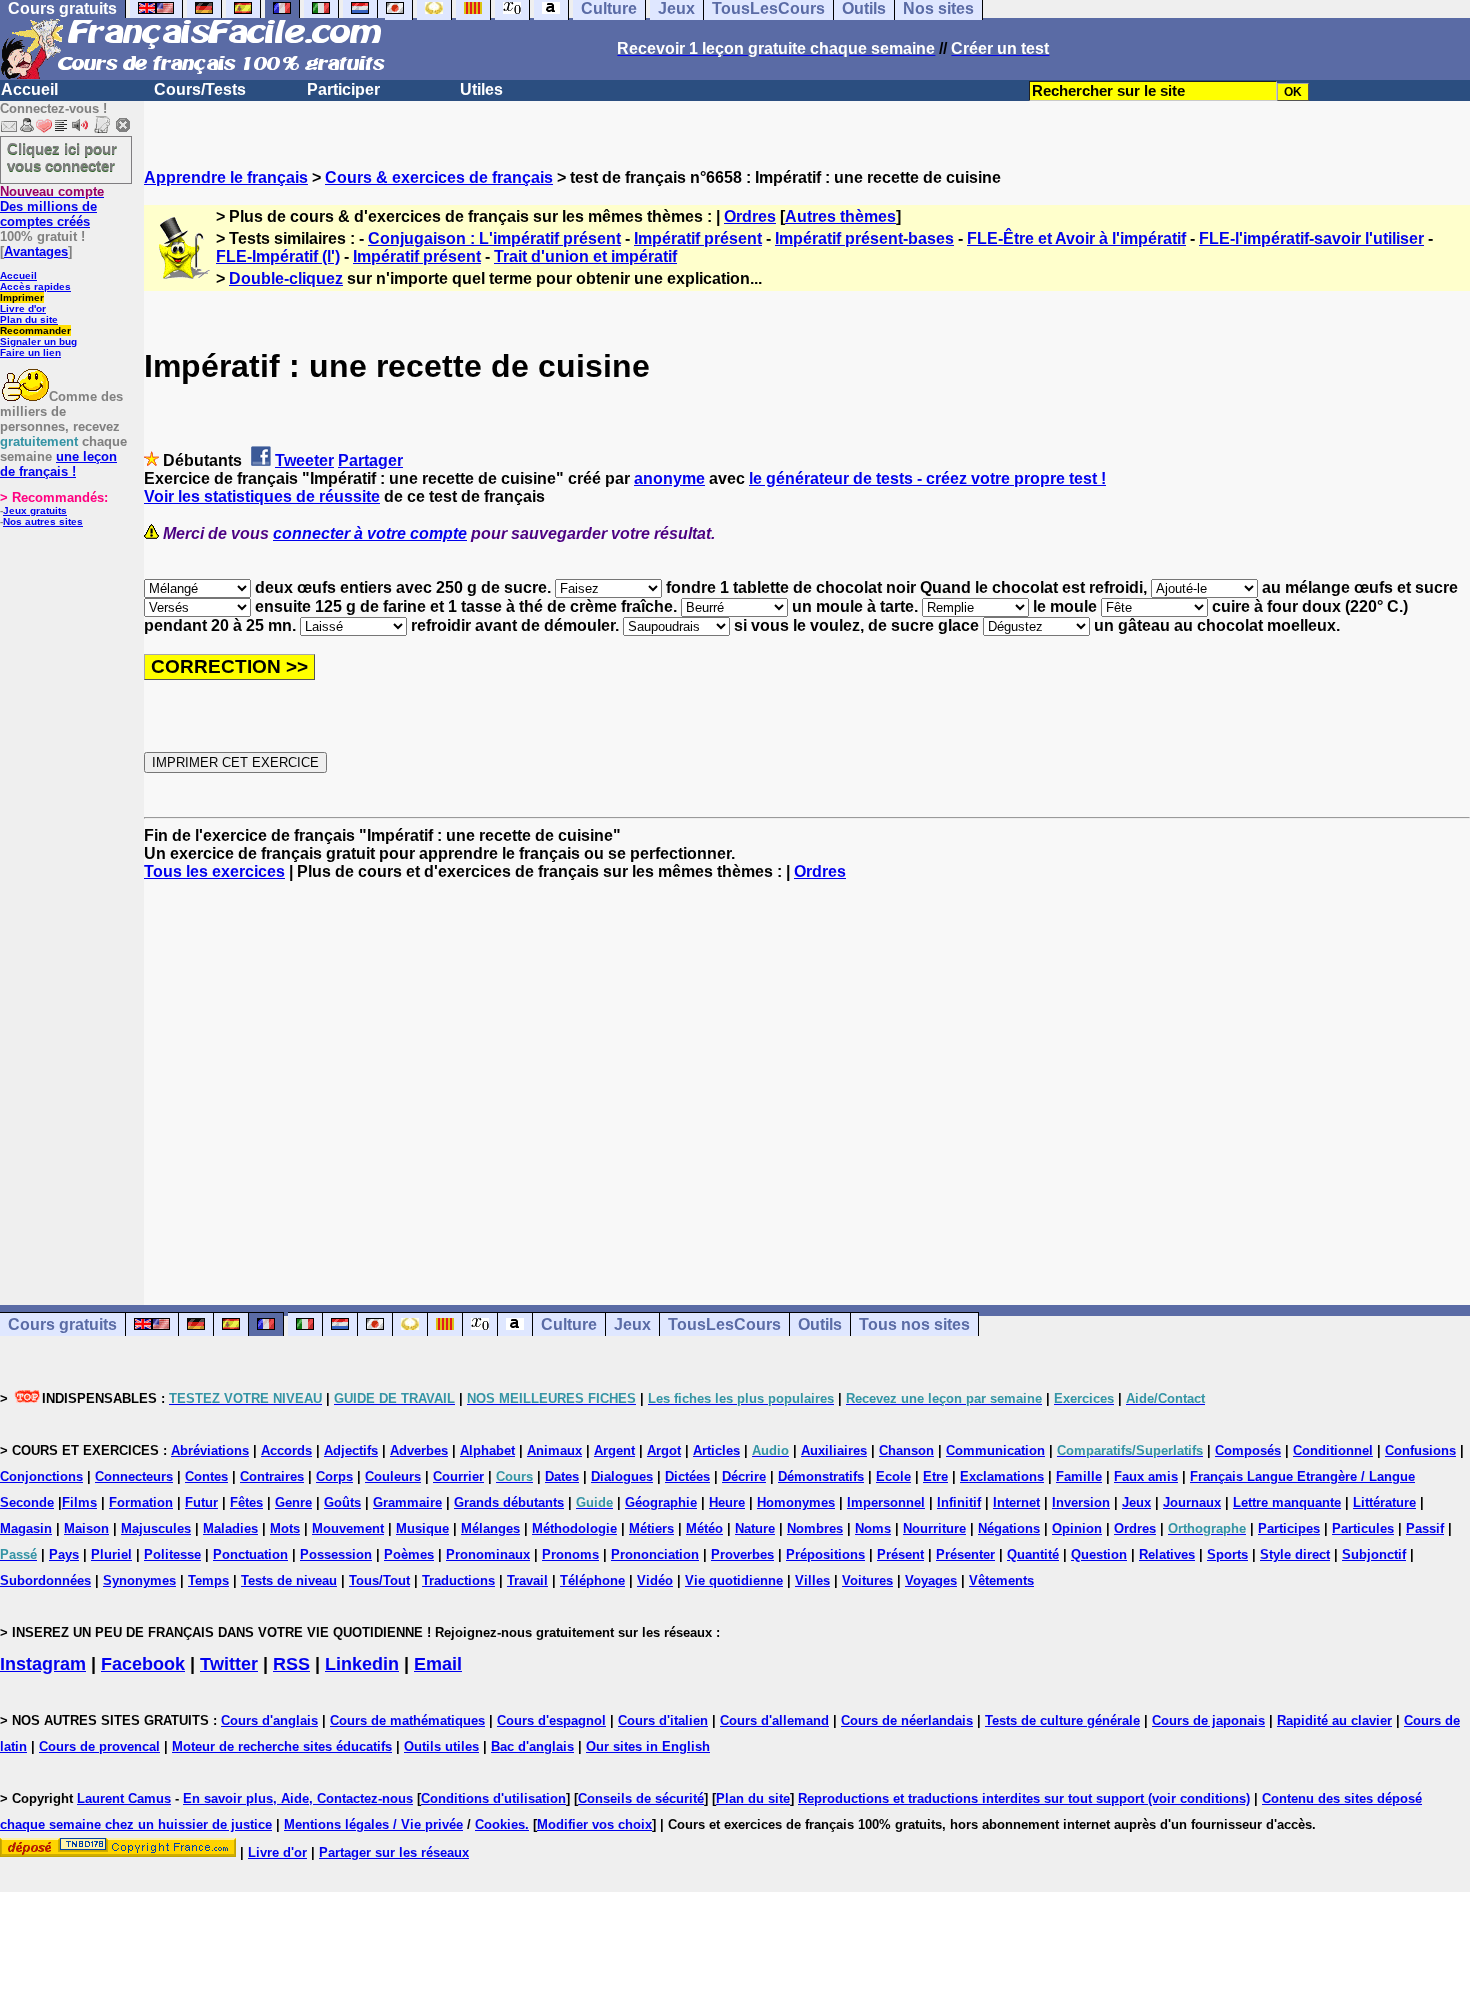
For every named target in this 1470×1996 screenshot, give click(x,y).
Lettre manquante (1287, 1502)
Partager (370, 460)
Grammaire (407, 1502)
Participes (1289, 1528)
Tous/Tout (379, 1580)
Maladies (230, 1528)
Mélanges (490, 1528)
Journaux (1192, 1502)
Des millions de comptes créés (52, 206)
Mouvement (348, 1528)
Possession (336, 1554)
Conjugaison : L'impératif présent (494, 238)
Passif (1425, 1528)
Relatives (1167, 1554)
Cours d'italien (663, 1720)
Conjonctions (41, 1476)
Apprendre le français (226, 177)
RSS (291, 1664)
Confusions (1420, 1450)
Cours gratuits (62, 1324)
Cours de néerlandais (907, 1720)
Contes (206, 1476)
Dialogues (622, 1476)
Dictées (687, 1476)
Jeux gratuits (35, 510)
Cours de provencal (99, 1746)
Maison (86, 1528)
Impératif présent (698, 238)
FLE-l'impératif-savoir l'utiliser (1311, 238)
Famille (1079, 1476)
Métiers (651, 1528)
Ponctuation (250, 1554)
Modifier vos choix (594, 1824)
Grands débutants (509, 1502)
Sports (1227, 1554)
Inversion (1081, 1502)
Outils (820, 1324)
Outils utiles (441, 1746)
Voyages (931, 1580)
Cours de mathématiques (407, 1720)
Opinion (1077, 1528)
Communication (995, 1450)
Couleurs (393, 1476)
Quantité (1033, 1554)
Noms (873, 1528)
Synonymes (139, 1580)
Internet (1016, 1502)
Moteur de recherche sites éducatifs (282, 1746)
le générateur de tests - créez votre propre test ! (927, 478)
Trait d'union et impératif (585, 256)
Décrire (744, 1476)
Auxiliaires (834, 1450)
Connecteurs (134, 1476)
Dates (562, 1476)
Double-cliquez (286, 278)
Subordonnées (45, 1580)
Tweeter (304, 460)
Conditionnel (1333, 1450)
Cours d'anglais (269, 1720)
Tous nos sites (914, 1324)
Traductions (458, 1580)
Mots (285, 1528)
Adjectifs (351, 1450)
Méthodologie (574, 1528)
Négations (1009, 1528)
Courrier (458, 1476)
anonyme (669, 478)
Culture (569, 1324)
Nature (755, 1528)
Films (79, 1502)
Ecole (893, 1476)
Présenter (965, 1554)
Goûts (342, 1502)
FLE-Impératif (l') (278, 256)
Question (1099, 1554)
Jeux (632, 1324)
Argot (664, 1450)
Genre (293, 1502)
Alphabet (487, 1450)
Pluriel (111, 1554)
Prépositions (825, 1554)
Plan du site (29, 319)
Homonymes (796, 1502)
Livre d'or (23, 308)
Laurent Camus (124, 1798)
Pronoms (570, 1554)
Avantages (36, 251)
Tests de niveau (289, 1580)
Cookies (500, 1824)
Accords (286, 1450)
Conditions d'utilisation (493, 1798)
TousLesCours (724, 1324)
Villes (812, 1580)
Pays (64, 1554)
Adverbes (419, 1450)
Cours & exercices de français (439, 177)
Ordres (750, 216)
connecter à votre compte (370, 533)
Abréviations (210, 1450)
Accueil (29, 89)
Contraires (272, 1476)
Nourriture (934, 1528)
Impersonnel (886, 1502)
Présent (900, 1554)
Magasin (26, 1528)
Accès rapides (35, 286)
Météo (704, 1528)
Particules (1363, 1528)
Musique (422, 1528)
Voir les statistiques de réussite (262, 496)
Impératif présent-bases (864, 238)
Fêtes (246, 1502)
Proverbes (742, 1554)
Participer (343, 89)
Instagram (43, 1664)
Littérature (1384, 1502)
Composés (1248, 1450)
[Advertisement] (807, 1075)
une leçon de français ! (58, 464)
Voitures (867, 1580)
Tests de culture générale (1062, 1720)
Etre (935, 1476)
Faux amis (1146, 1476)
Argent (614, 1450)
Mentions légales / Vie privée (373, 1824)
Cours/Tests (200, 89)
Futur (201, 1502)
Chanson (906, 1450)
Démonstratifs (821, 1476)
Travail (527, 1580)
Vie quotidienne (734, 1580)
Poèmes (409, 1554)
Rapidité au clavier (1334, 1720)
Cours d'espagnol (551, 1720)
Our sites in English (648, 1746)
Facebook (143, 1664)
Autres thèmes (840, 216)
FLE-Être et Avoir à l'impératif (1076, 238)
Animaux (554, 1450)
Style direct (1295, 1554)
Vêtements (1001, 1580)
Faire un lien (30, 352)
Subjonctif (1374, 1554)
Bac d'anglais (532, 1746)
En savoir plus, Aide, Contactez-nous (298, 1798)
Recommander (35, 330)
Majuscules (156, 1528)
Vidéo (655, 1580)
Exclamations (1002, 1476)
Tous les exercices (214, 871)
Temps (208, 1580)
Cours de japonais (1208, 1720)
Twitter (229, 1664)
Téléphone (592, 1580)
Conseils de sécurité (641, 1798)
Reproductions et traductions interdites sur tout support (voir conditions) (1024, 1798)
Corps (334, 1476)
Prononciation (655, 1554)
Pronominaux (488, 1554)
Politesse (172, 1554)
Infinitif (959, 1502)
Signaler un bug (38, 341)
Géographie (661, 1502)
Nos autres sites (43, 521)
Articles (716, 1450)
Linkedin (362, 1664)
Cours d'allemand (774, 1720)
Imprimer (22, 297)
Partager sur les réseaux (394, 1852)
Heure (727, 1502)
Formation (141, 1502)
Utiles (481, 89)
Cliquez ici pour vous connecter (62, 157)
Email (438, 1664)
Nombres (815, 1528)
